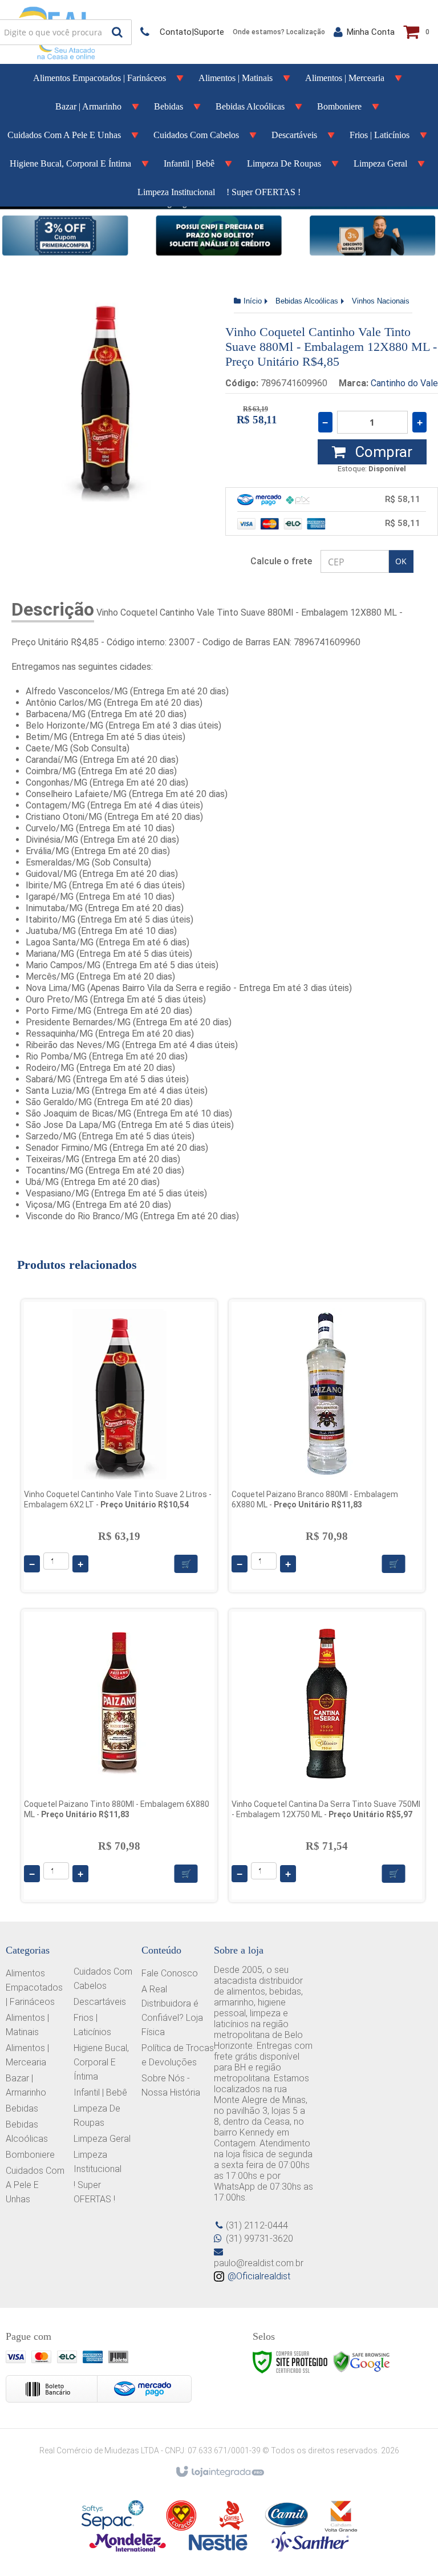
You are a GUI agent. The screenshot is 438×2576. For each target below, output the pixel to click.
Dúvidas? (182, 32)
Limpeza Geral (102, 2139)
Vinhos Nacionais (381, 301)
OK (401, 561)
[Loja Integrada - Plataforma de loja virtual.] (219, 2472)
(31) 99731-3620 (259, 2239)
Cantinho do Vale (404, 383)
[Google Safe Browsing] (362, 2362)
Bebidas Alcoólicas (307, 301)
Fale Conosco (170, 1973)
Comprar (382, 452)
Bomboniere (30, 2155)
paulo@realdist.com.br (259, 2263)
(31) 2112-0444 (257, 2225)
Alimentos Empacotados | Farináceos (34, 1987)
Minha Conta (371, 32)
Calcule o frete (281, 561)
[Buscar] (117, 32)
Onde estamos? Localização (279, 32)
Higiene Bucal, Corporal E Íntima (101, 2062)
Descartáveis (100, 2002)
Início (253, 301)
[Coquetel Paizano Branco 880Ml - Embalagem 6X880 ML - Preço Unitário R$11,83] (327, 1446)
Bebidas (22, 2108)
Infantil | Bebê (100, 2092)
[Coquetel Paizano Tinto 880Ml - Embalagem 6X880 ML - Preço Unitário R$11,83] (119, 1756)
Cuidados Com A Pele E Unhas (35, 2185)
